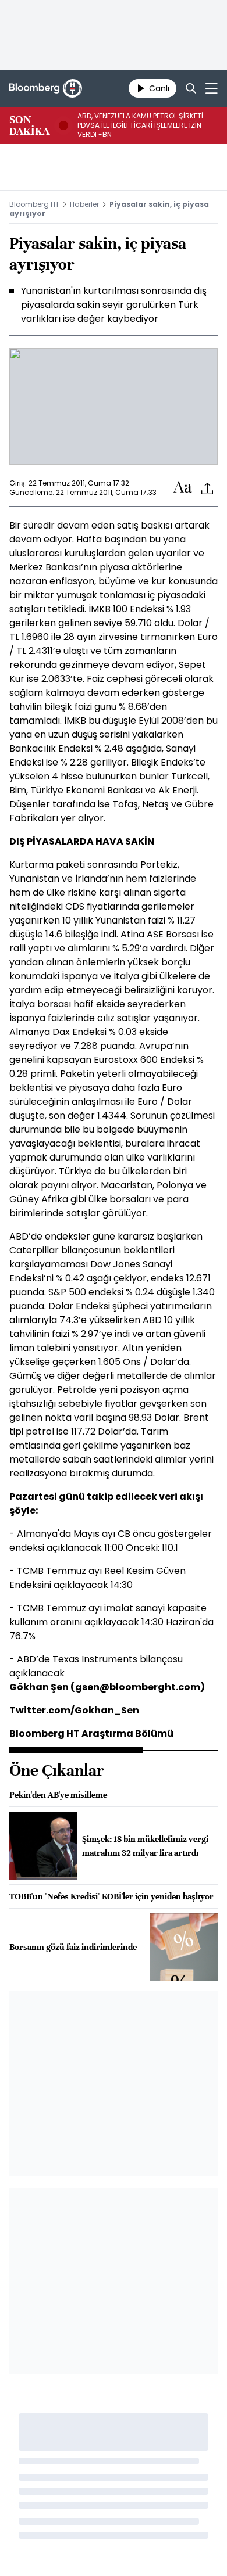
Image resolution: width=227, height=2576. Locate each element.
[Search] (191, 88)
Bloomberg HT (34, 204)
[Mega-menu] (212, 88)
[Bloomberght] (46, 88)
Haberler (84, 204)
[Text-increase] (183, 488)
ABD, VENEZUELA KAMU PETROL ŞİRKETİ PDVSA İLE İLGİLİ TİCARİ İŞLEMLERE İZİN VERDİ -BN (140, 125)
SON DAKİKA (29, 125)
